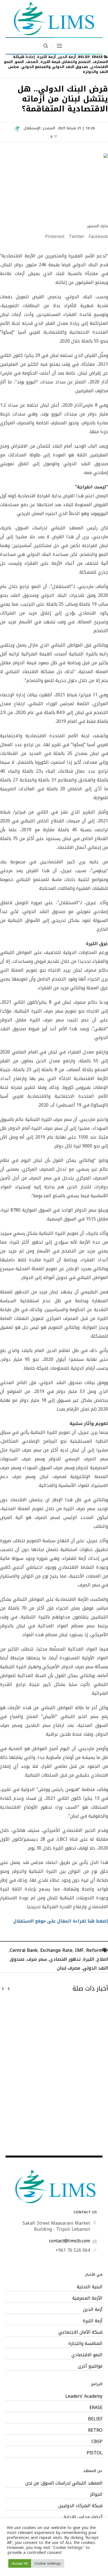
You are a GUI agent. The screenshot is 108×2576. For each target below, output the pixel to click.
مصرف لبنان (69, 1968)
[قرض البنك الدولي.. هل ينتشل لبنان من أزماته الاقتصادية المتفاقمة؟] (54, 184)
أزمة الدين (67, 57)
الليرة (89, 1959)
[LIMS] (54, 18)
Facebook (98, 237)
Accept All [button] (20, 2563)
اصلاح (102, 1959)
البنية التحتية (90, 2287)
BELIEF (84, 57)
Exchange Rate (56, 1950)
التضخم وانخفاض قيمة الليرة (65, 62)
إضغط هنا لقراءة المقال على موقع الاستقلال (60, 1921)
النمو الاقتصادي (87, 2355)
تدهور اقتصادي (65, 1959)
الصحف (32, 62)
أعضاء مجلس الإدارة (83, 2517)
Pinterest (55, 237)
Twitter (77, 237)
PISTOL (95, 2453)
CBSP (97, 2442)
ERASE (97, 57)
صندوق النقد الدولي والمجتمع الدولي (55, 67)
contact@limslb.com (70, 2241)
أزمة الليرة (46, 57)
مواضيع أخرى (90, 2366)
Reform (94, 1950)
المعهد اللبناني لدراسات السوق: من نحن (64, 2483)
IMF (79, 1950)
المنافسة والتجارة (85, 2344)
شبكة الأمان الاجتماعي (80, 2332)
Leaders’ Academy (84, 2396)
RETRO (95, 2430)
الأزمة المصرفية (87, 2298)
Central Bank (24, 1950)
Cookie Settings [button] (48, 2563)
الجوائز (96, 2494)
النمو (19, 62)
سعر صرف (37, 1959)
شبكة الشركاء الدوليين (80, 2506)
